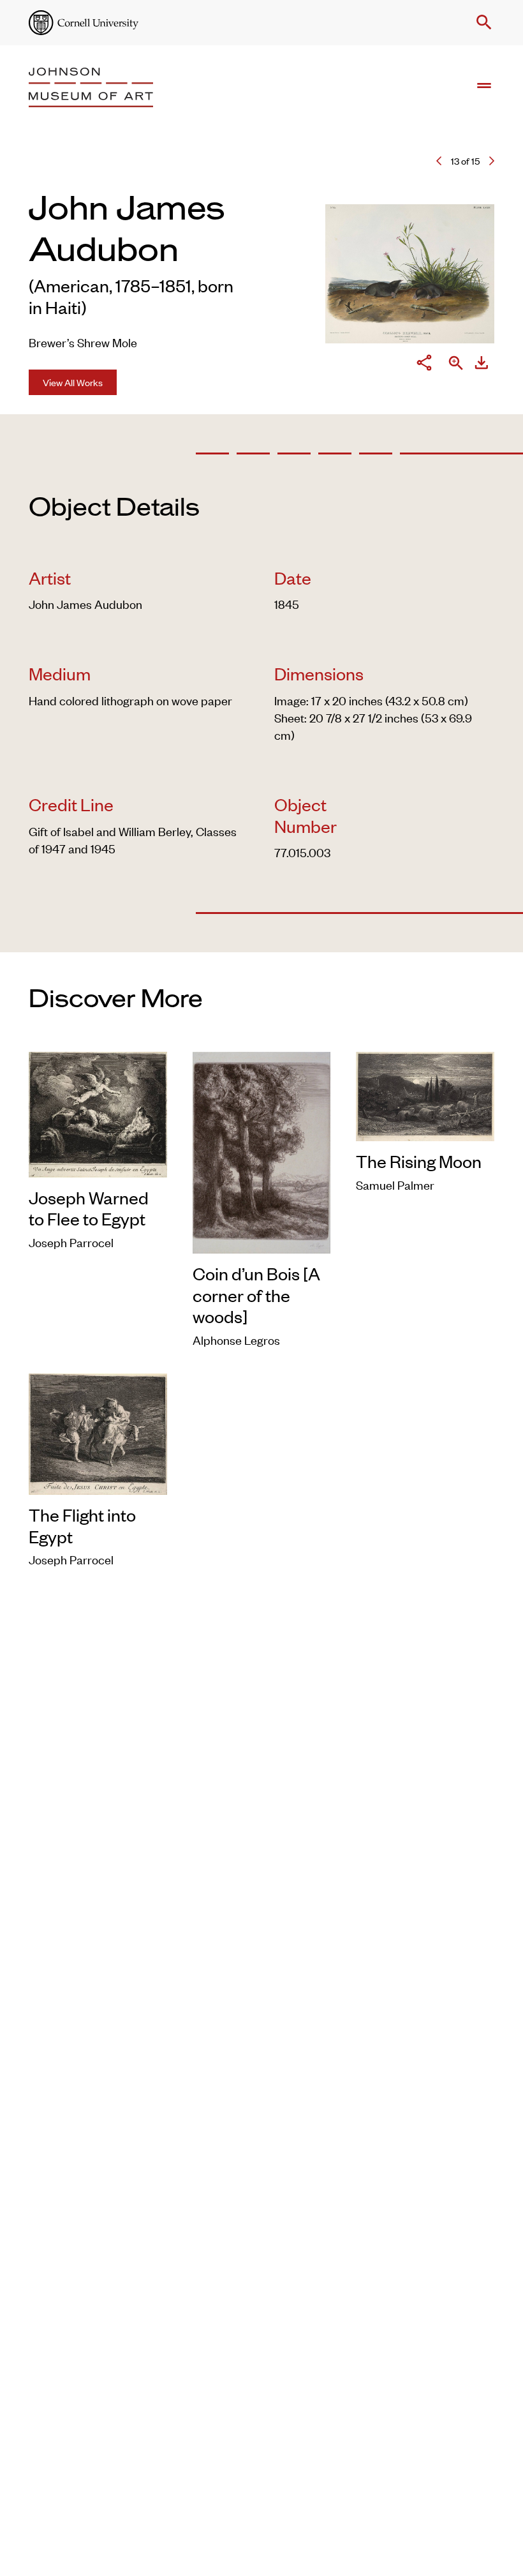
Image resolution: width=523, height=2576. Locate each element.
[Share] (424, 364)
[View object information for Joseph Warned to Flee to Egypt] (98, 1112)
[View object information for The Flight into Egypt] (98, 1431)
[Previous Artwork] (439, 161)
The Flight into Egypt (82, 1525)
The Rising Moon (419, 1161)
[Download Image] (482, 364)
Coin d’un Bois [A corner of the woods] (256, 1295)
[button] (482, 22)
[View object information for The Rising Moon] (425, 1094)
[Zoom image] (456, 364)
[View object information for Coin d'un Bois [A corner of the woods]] (262, 1150)
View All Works (73, 382)
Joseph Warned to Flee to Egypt (89, 1208)
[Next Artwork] (492, 161)
